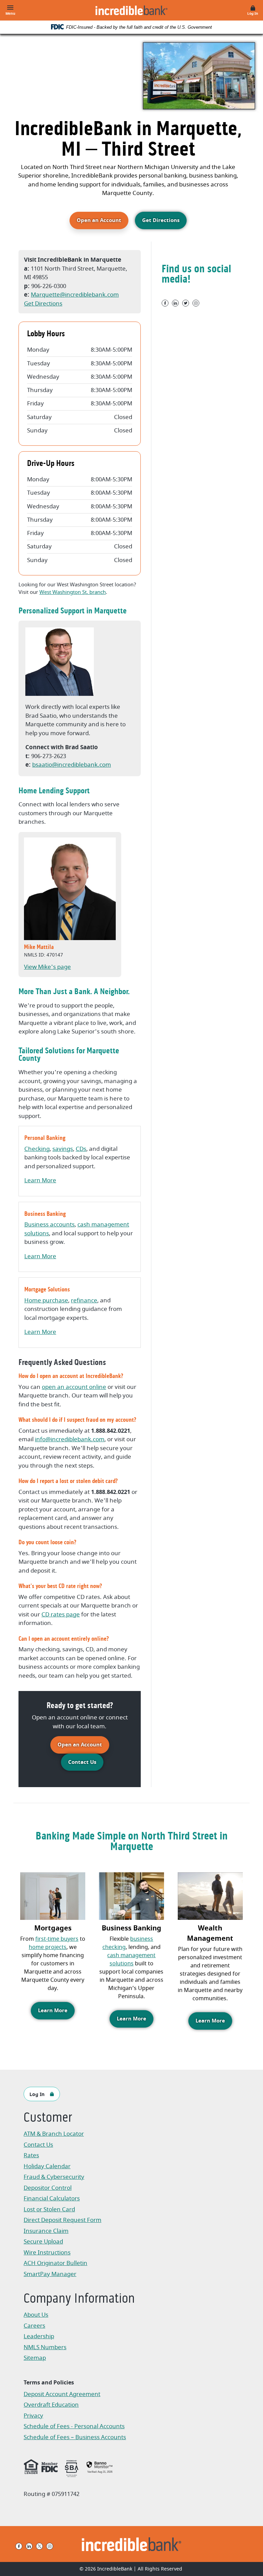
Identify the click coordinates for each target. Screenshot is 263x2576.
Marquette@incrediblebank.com (75, 295)
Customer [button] (48, 2118)
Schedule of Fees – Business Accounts (75, 2438)
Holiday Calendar (47, 2166)
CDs (81, 1149)
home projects (48, 1947)
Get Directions (161, 220)
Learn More (40, 1180)
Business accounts (49, 1225)
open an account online (74, 1387)
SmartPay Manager (58, 2275)
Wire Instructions (58, 2253)
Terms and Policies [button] (49, 2383)
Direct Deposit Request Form (62, 2221)
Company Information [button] (79, 2299)
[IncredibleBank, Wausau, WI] (131, 10)
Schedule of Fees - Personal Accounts (74, 2427)
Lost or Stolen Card (49, 2209)
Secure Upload (43, 2242)
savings (63, 1149)
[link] (100, 2467)
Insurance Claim (58, 2232)
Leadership (39, 2336)
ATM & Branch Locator (54, 2134)
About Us (36, 2315)
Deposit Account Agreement (62, 2395)
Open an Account (103, 220)
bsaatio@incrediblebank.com (72, 765)
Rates (31, 2155)
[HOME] (132, 2544)
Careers (34, 2326)
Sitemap (35, 2358)
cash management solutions (131, 1960)
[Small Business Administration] (72, 2468)
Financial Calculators (52, 2198)
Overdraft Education (51, 2405)
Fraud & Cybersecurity (54, 2177)
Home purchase (46, 1300)
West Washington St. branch (73, 592)
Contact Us (82, 1762)
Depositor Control (48, 2188)
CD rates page (61, 1615)
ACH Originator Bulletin (58, 2264)
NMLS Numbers (45, 2347)
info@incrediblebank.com (70, 1439)
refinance (84, 1300)
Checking (37, 1149)
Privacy (37, 2416)
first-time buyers (57, 1939)
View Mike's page (47, 967)
